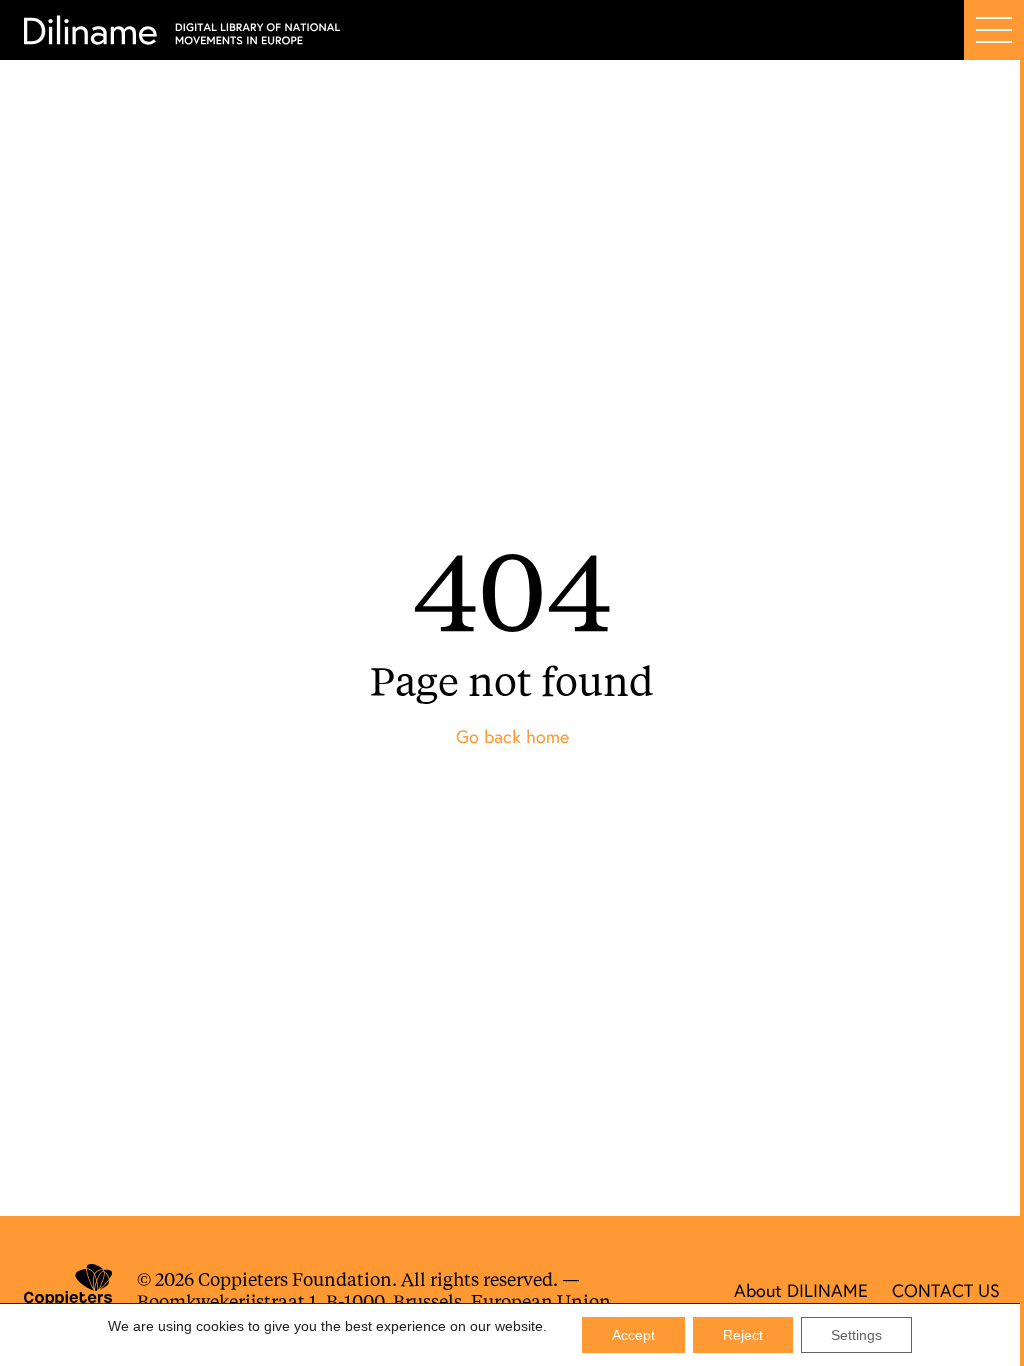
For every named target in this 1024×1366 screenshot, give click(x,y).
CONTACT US (946, 1291)
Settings (856, 1335)
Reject (743, 1335)
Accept (633, 1335)
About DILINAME (801, 1291)
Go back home (512, 737)
